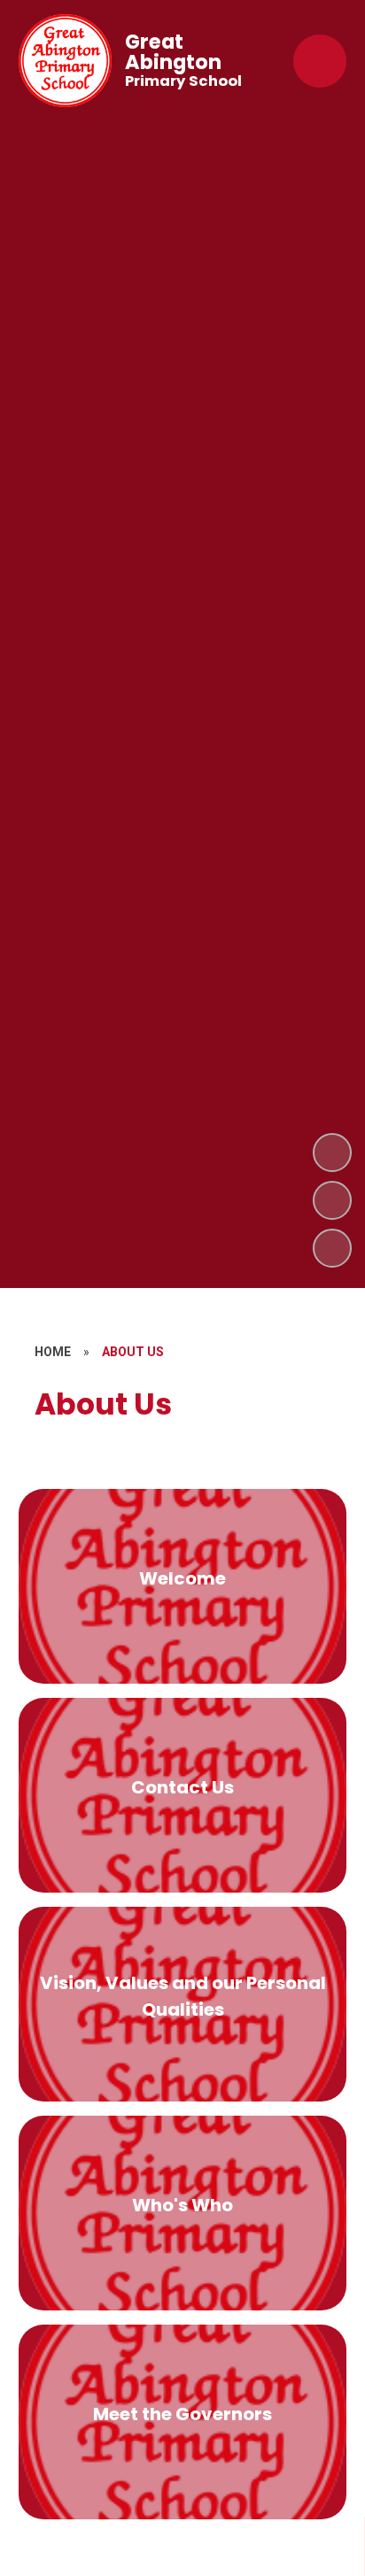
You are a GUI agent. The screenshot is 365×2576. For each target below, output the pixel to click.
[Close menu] (320, 61)
